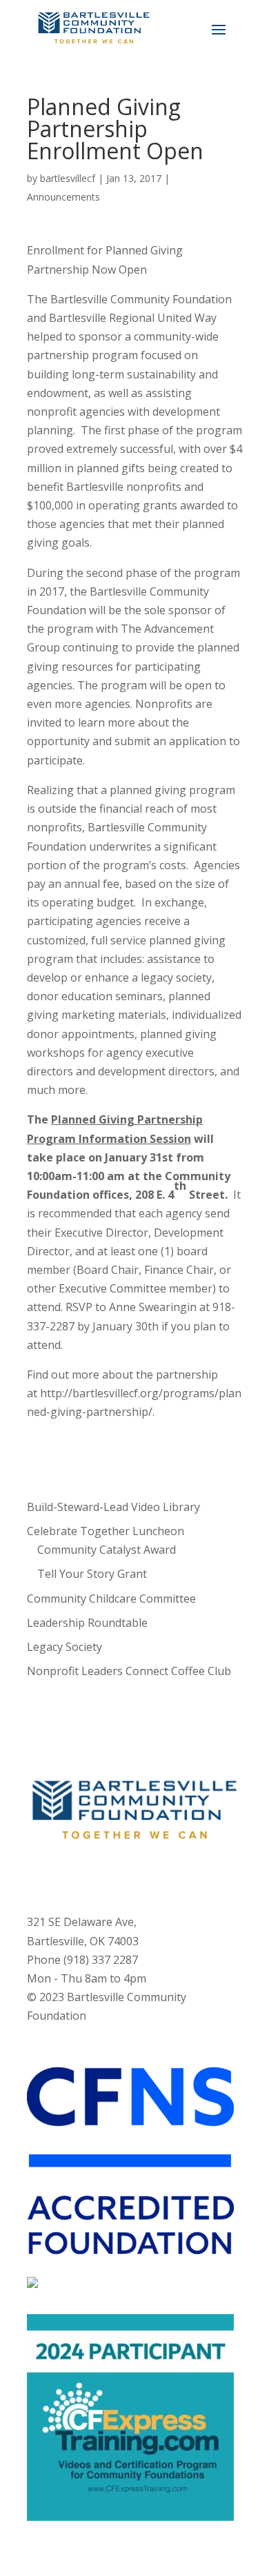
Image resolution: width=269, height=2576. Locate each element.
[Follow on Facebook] (93, 1876)
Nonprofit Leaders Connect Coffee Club (129, 1671)
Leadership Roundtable (87, 1623)
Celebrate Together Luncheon (106, 1531)
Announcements (63, 197)
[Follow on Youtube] (148, 1876)
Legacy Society (64, 1647)
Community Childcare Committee (111, 1599)
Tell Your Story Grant (92, 1574)
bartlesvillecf (68, 178)
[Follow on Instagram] (121, 1876)
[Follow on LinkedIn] (176, 1876)
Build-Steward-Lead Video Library (113, 1507)
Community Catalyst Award (107, 1550)
